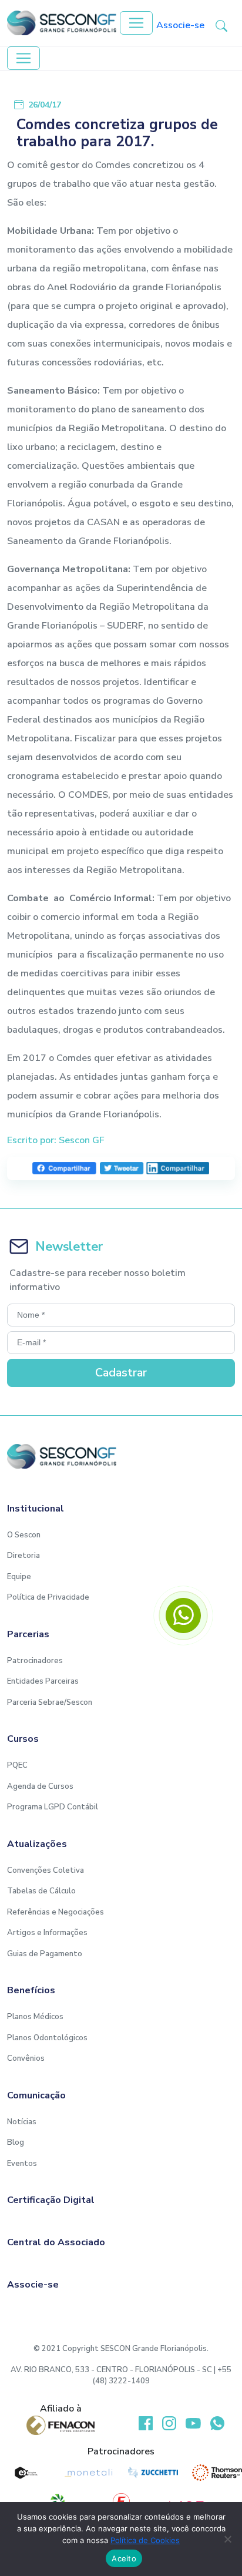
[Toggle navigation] (136, 23)
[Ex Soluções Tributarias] (25, 2473)
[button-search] (221, 25)
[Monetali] (89, 2473)
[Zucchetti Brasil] (153, 2473)
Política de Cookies (145, 2540)
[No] (227, 2539)
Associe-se (180, 25)
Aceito (124, 2558)
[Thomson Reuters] (217, 2473)
